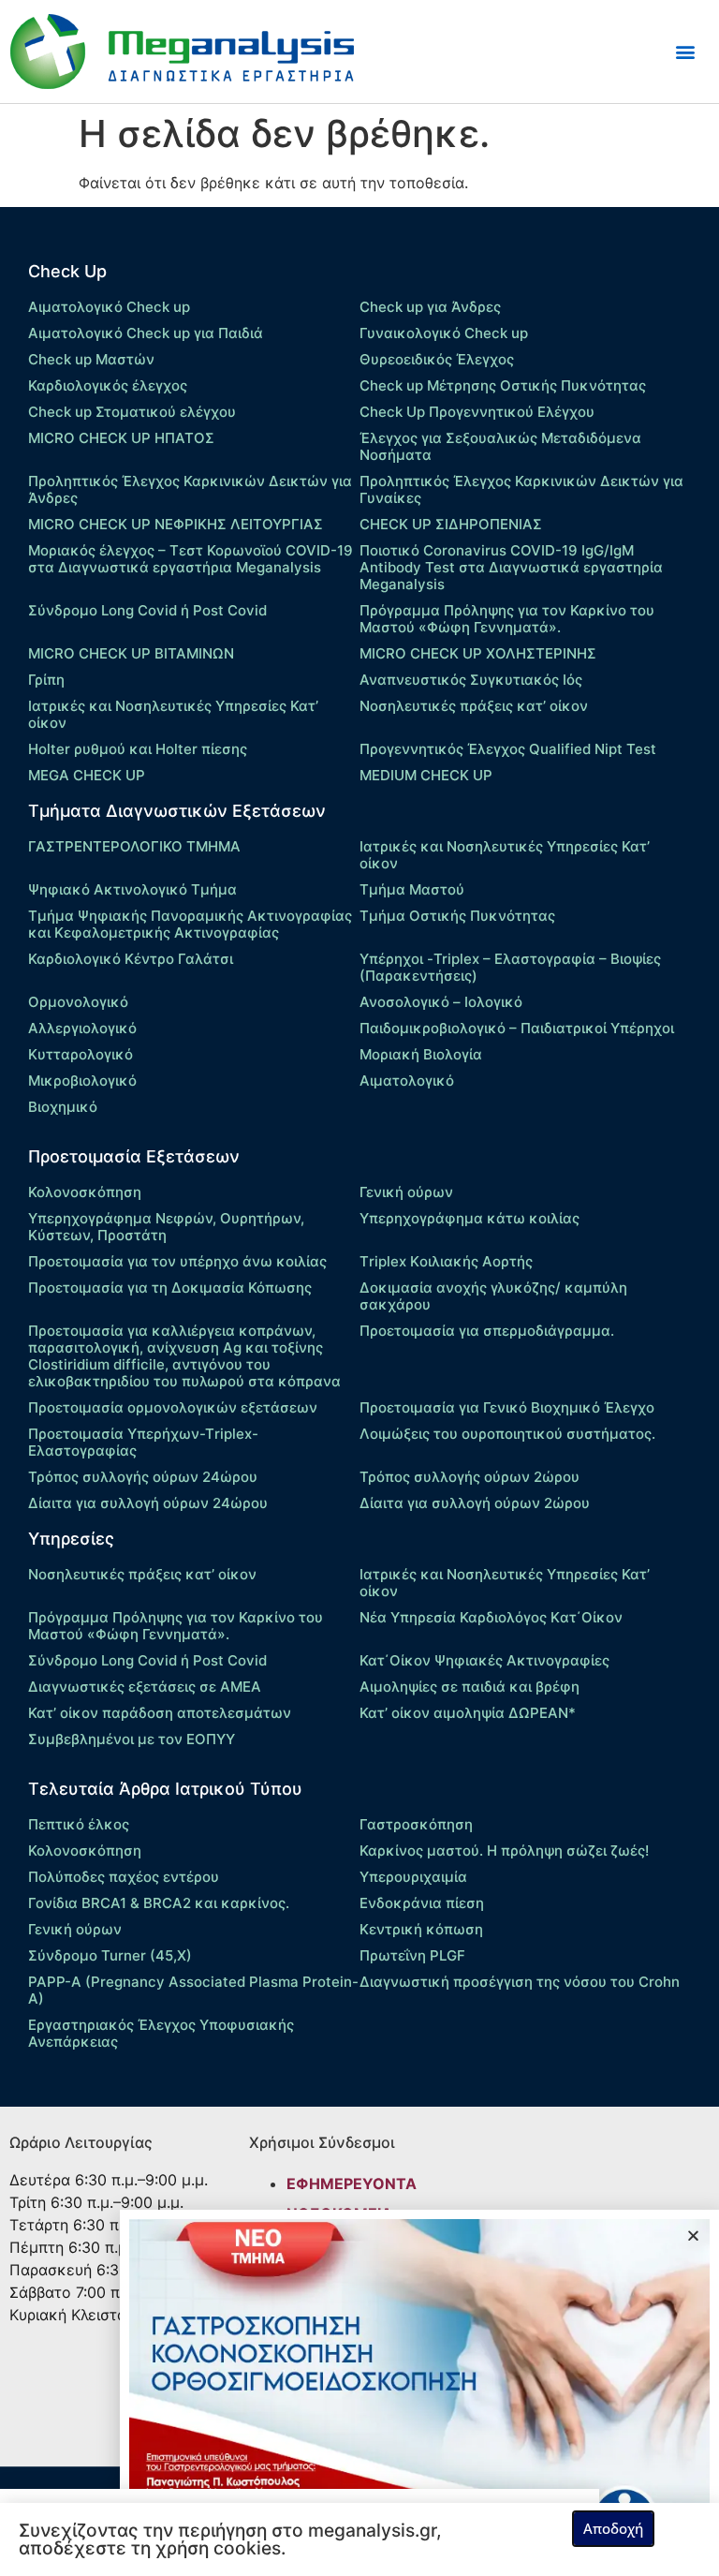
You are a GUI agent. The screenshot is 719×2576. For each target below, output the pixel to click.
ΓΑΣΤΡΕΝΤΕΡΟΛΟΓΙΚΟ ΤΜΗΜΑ (134, 846)
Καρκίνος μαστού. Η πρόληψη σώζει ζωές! (504, 1851)
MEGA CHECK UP (87, 775)
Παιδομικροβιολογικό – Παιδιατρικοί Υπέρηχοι (517, 1028)
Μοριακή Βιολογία (421, 1054)
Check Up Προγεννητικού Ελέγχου (477, 412)
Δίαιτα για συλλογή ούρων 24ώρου (148, 1503)
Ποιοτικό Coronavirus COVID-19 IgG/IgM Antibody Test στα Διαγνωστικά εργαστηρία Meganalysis (511, 567)
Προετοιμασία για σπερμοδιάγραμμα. (487, 1331)
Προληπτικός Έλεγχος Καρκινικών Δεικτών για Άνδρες (190, 489)
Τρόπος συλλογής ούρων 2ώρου (470, 1477)
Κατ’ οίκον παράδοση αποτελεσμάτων (160, 1713)
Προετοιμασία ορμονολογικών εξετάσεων (173, 1407)
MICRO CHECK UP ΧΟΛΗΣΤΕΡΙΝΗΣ (478, 653)
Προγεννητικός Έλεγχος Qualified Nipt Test (508, 749)
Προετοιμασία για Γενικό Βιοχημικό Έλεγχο (507, 1407)
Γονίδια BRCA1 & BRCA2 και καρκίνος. (159, 1903)
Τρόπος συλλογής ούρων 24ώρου (143, 1477)
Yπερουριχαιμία (413, 1877)
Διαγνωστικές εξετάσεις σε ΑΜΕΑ (145, 1687)
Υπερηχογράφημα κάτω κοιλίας (470, 1218)
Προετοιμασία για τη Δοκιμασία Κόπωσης (170, 1288)
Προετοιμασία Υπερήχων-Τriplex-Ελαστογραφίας (143, 1442)
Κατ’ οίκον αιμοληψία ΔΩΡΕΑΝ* (468, 1713)
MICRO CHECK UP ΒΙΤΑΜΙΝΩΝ (131, 653)
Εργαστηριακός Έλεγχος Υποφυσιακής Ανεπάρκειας (161, 2033)
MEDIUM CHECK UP (426, 775)
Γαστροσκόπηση (416, 1824)
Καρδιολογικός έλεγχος (108, 385)
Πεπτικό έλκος (79, 1824)
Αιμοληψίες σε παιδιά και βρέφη (470, 1687)
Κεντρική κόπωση (421, 1929)
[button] (685, 52)
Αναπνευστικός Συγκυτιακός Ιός (471, 680)
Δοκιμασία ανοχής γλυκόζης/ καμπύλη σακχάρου (493, 1296)
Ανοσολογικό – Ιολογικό (441, 1002)
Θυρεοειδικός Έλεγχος (437, 359)
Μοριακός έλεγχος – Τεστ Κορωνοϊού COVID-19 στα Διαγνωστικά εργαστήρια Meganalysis (191, 559)
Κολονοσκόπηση (85, 1192)
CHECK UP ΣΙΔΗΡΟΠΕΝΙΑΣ (451, 524)
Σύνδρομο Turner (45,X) (110, 1955)
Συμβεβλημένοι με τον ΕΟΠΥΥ (132, 1739)
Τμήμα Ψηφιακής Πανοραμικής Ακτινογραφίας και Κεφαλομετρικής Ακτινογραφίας (190, 924)
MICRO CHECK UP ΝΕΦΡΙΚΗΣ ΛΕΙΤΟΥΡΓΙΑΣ (176, 524)
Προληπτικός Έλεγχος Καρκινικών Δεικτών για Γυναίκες (521, 489)
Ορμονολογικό (78, 1002)
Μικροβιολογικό (82, 1081)
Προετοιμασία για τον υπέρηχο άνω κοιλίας (177, 1261)
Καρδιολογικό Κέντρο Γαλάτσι (131, 959)
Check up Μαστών (91, 359)
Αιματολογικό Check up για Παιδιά (146, 333)
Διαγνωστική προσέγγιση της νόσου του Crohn (520, 1982)
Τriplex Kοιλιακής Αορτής (446, 1261)
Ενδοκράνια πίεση (422, 1903)
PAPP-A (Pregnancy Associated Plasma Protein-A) (193, 1990)
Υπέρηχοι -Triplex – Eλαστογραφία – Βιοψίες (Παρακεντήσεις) (510, 967)
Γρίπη (46, 680)
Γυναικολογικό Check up (444, 333)
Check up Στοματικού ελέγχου (132, 412)
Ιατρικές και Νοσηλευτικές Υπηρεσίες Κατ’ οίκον (173, 714)
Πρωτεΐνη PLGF (412, 1955)
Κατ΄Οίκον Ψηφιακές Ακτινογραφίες (484, 1660)
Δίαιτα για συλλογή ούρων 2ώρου (475, 1503)
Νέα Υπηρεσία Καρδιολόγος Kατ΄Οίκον (491, 1617)
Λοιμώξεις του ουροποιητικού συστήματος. (507, 1434)
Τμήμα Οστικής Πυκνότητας (457, 916)
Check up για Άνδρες (430, 307)
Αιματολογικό (407, 1081)
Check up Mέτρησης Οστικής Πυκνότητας (503, 385)
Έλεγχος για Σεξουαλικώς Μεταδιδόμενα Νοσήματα (500, 446)
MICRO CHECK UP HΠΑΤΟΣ (121, 438)
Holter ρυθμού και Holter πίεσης (138, 749)
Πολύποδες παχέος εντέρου (124, 1877)
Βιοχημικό (63, 1107)
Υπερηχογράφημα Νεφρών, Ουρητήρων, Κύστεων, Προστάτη (166, 1227)
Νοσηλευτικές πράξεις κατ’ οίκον (474, 706)
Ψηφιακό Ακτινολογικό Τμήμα (132, 889)
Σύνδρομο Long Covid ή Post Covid (147, 610)
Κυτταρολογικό (81, 1054)
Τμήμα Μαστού (412, 889)
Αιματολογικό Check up (109, 307)
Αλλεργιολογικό (82, 1028)
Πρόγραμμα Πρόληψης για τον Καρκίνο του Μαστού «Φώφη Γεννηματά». (507, 619)
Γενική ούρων (406, 1192)
